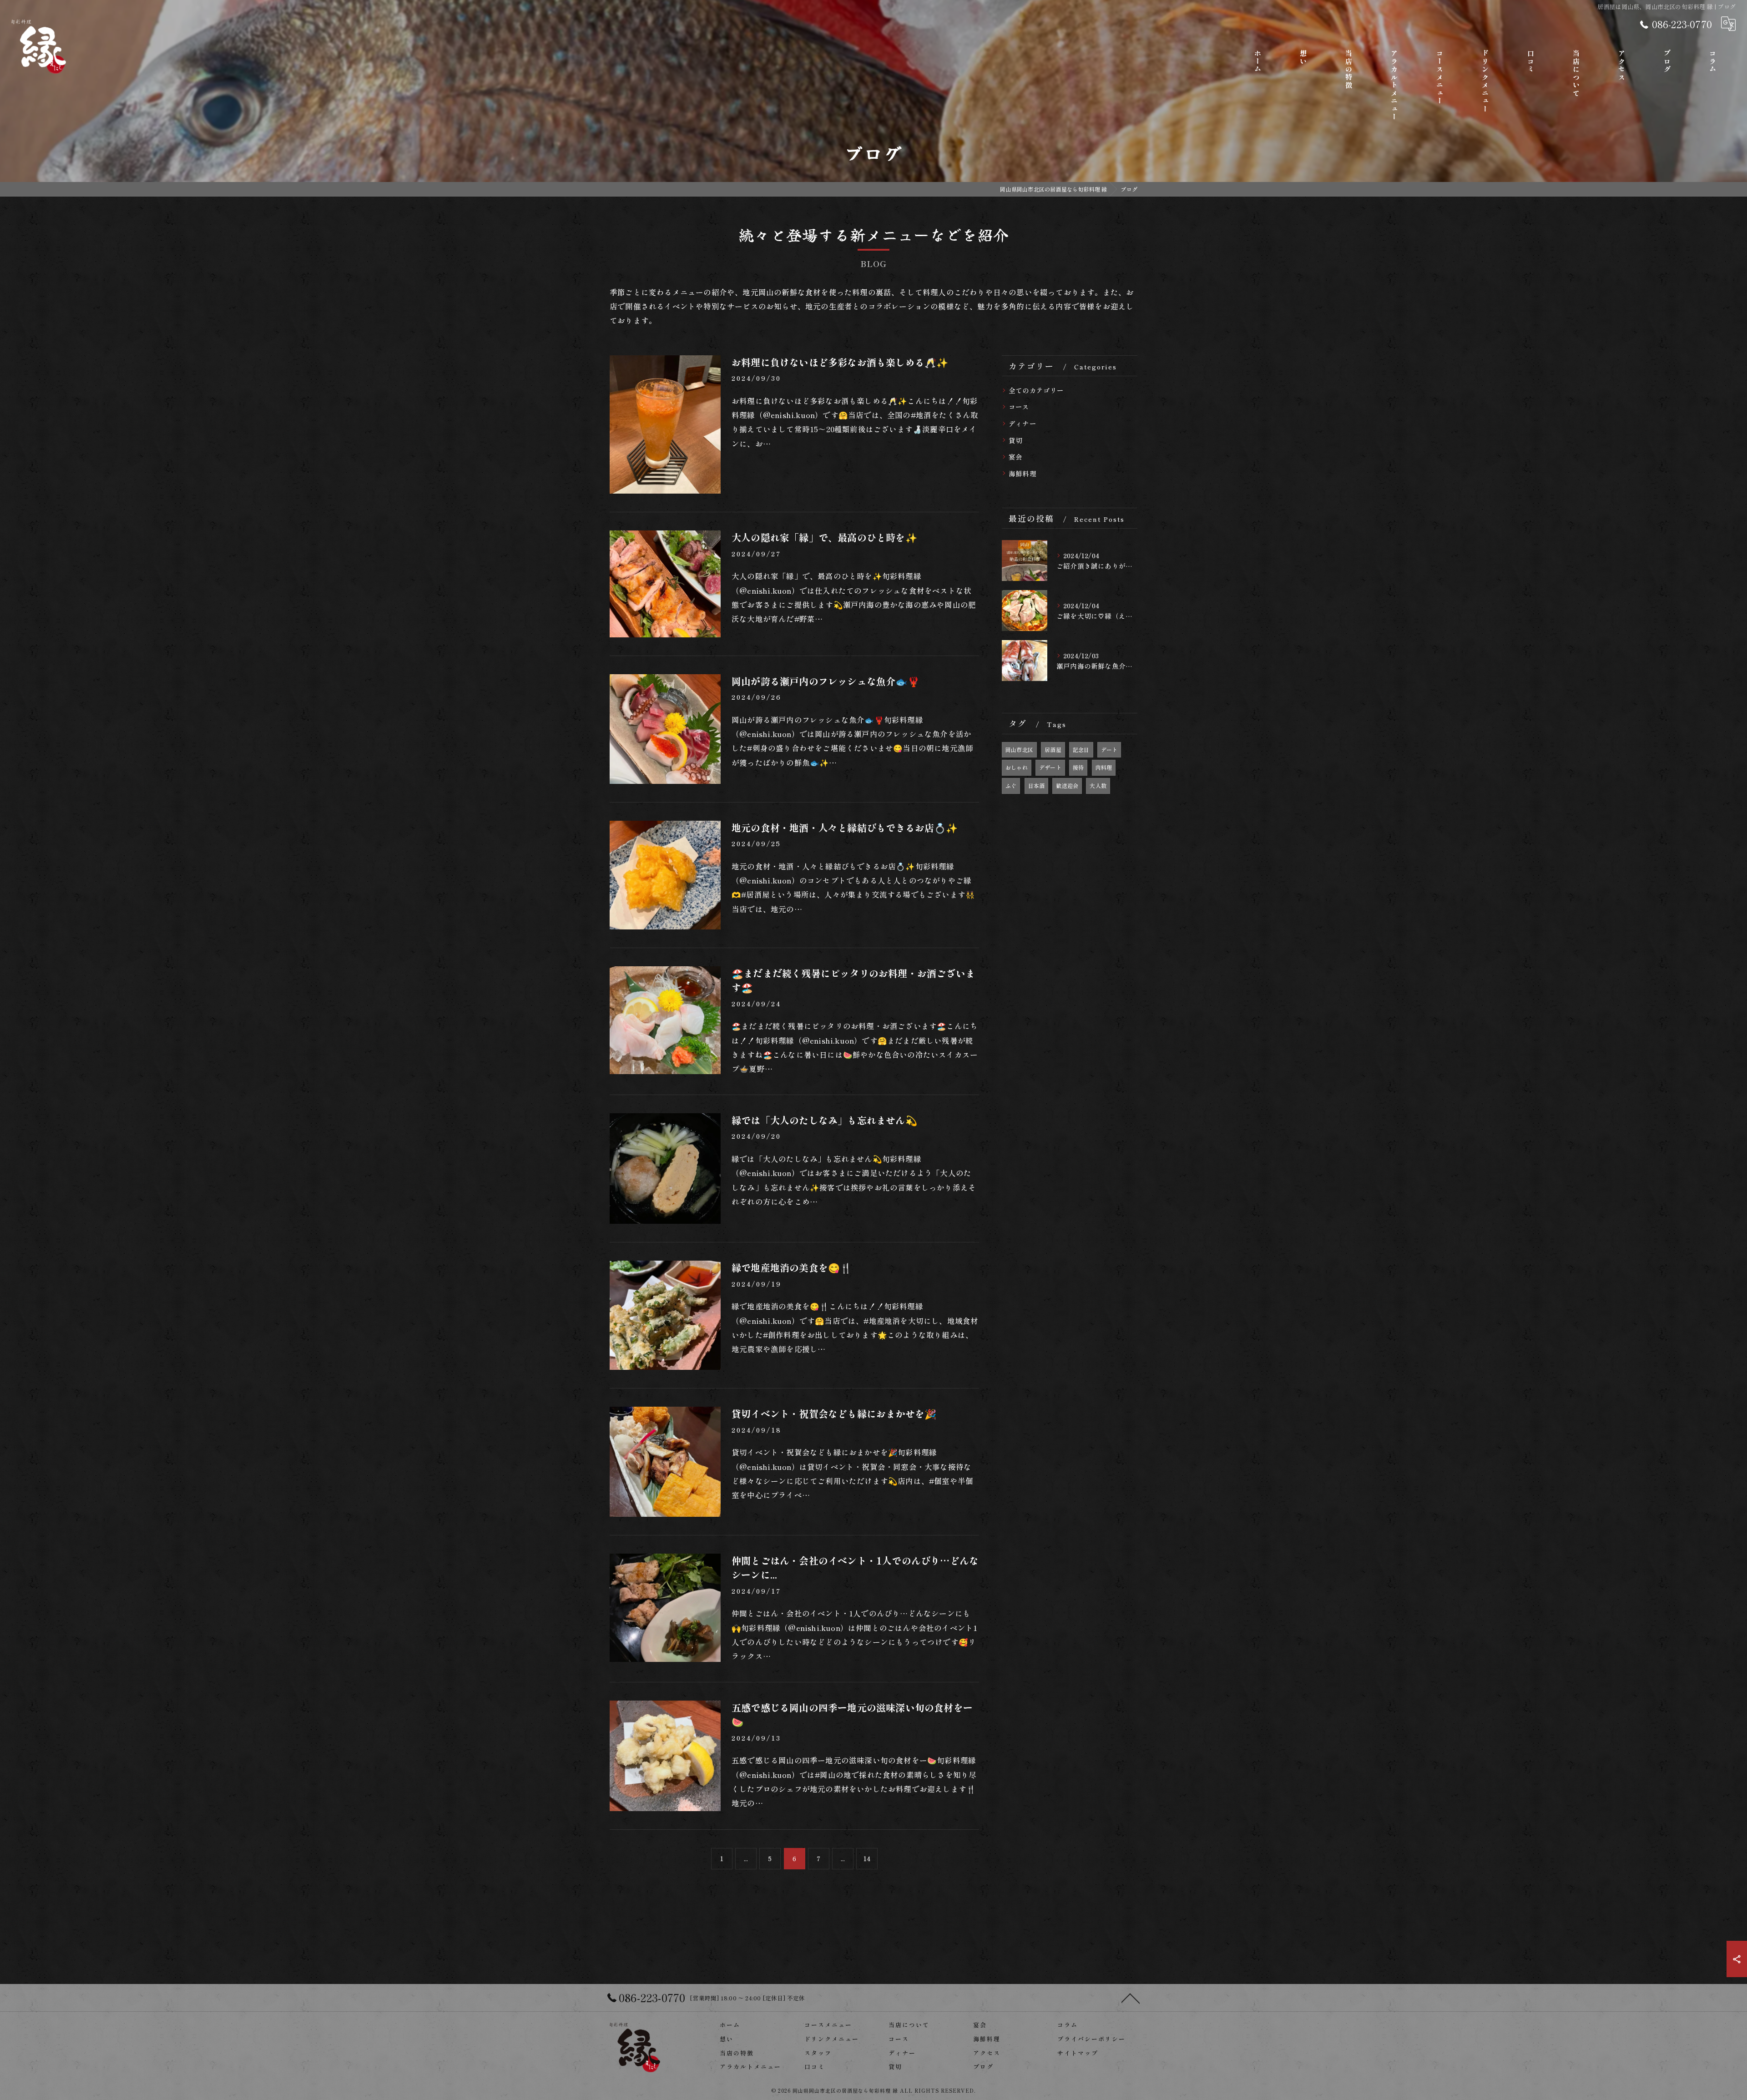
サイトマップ (1078, 2053)
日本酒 (1037, 785)
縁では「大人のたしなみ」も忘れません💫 (824, 1120)
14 (867, 1858)
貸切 (1015, 440)
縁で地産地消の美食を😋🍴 (792, 1267)
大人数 (1098, 785)
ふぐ (1011, 785)
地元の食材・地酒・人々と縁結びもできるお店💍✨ (845, 828)
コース (1019, 406)
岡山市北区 (1019, 750)
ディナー (1022, 423)
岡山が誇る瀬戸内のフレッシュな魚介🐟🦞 (826, 681)
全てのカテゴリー (1036, 390)
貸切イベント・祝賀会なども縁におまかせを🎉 (834, 1413)
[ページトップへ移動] (1131, 1998)
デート (1109, 750)
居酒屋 (1053, 750)
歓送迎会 (1067, 785)
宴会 (1015, 457)
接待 (1078, 767)
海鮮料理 (1022, 473)
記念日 (1081, 750)
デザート (1050, 767)
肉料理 (1104, 767)
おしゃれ (1017, 767)
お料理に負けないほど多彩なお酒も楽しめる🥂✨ (840, 362)
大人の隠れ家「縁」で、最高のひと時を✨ (824, 537)
